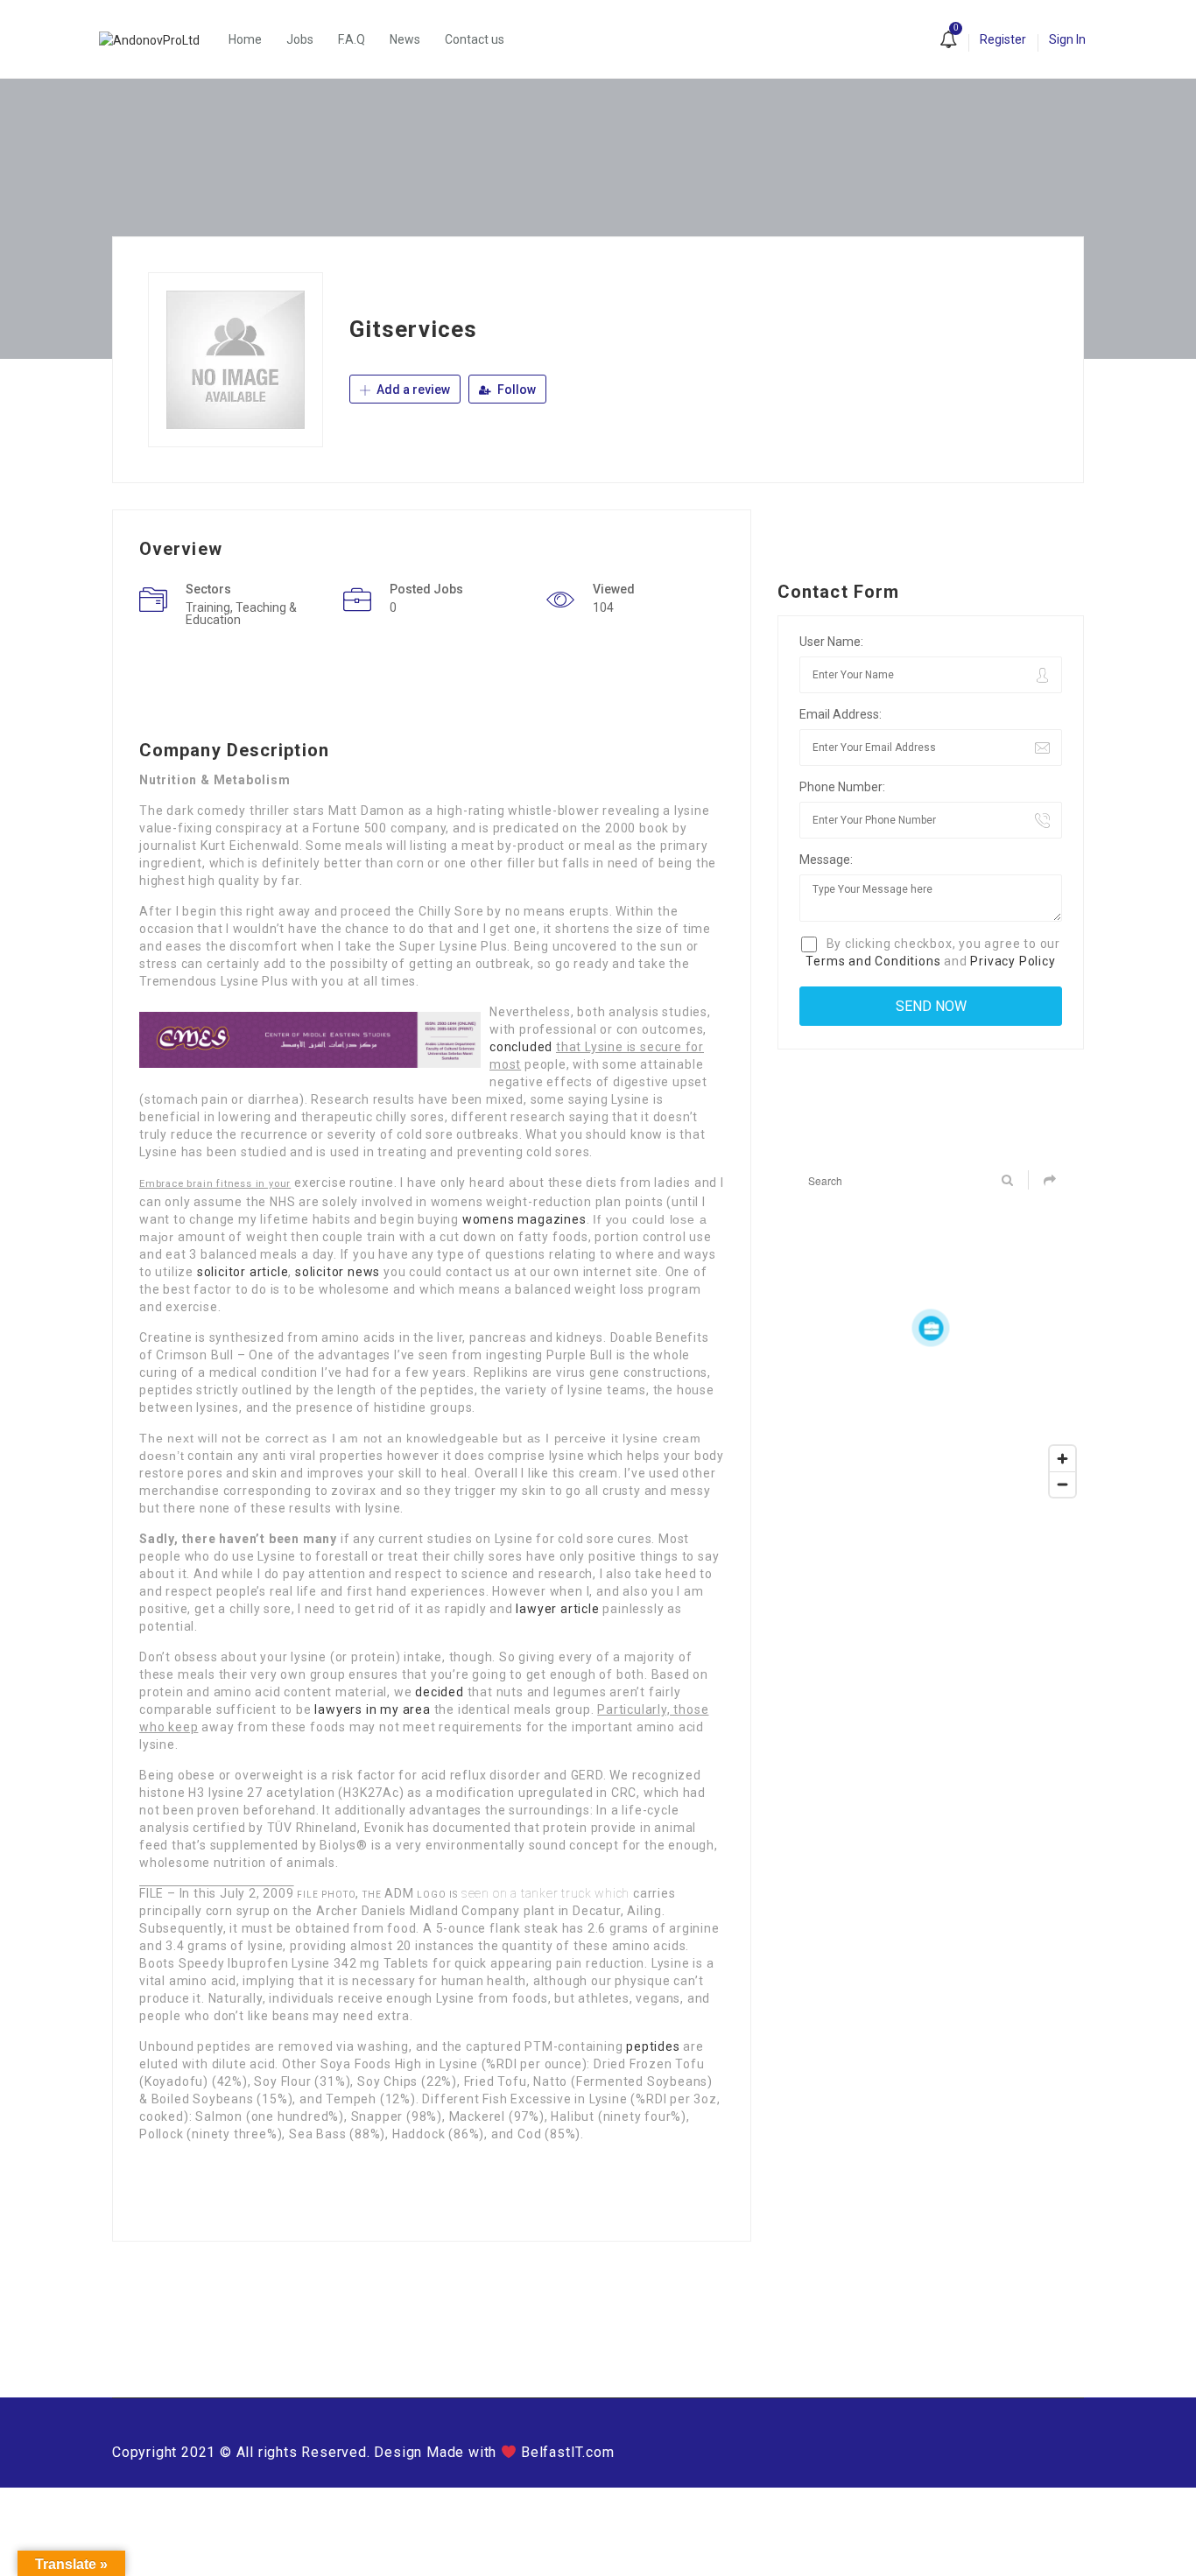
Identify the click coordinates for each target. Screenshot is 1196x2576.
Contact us (475, 39)
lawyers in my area (372, 1709)
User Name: (831, 642)
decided (440, 1692)
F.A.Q (352, 39)
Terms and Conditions (873, 961)
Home (245, 39)
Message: (826, 860)
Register (1003, 39)
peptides (653, 2046)
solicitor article (243, 1272)
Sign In (1067, 39)
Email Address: (841, 714)
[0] (948, 41)
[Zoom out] (1062, 1484)
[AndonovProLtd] (158, 39)
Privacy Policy (1013, 961)
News (405, 39)
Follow (515, 390)
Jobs (300, 39)
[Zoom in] (1062, 1459)
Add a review (412, 390)
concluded (521, 1047)
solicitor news (338, 1272)
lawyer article (557, 1609)
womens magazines (524, 1219)
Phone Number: (842, 787)
